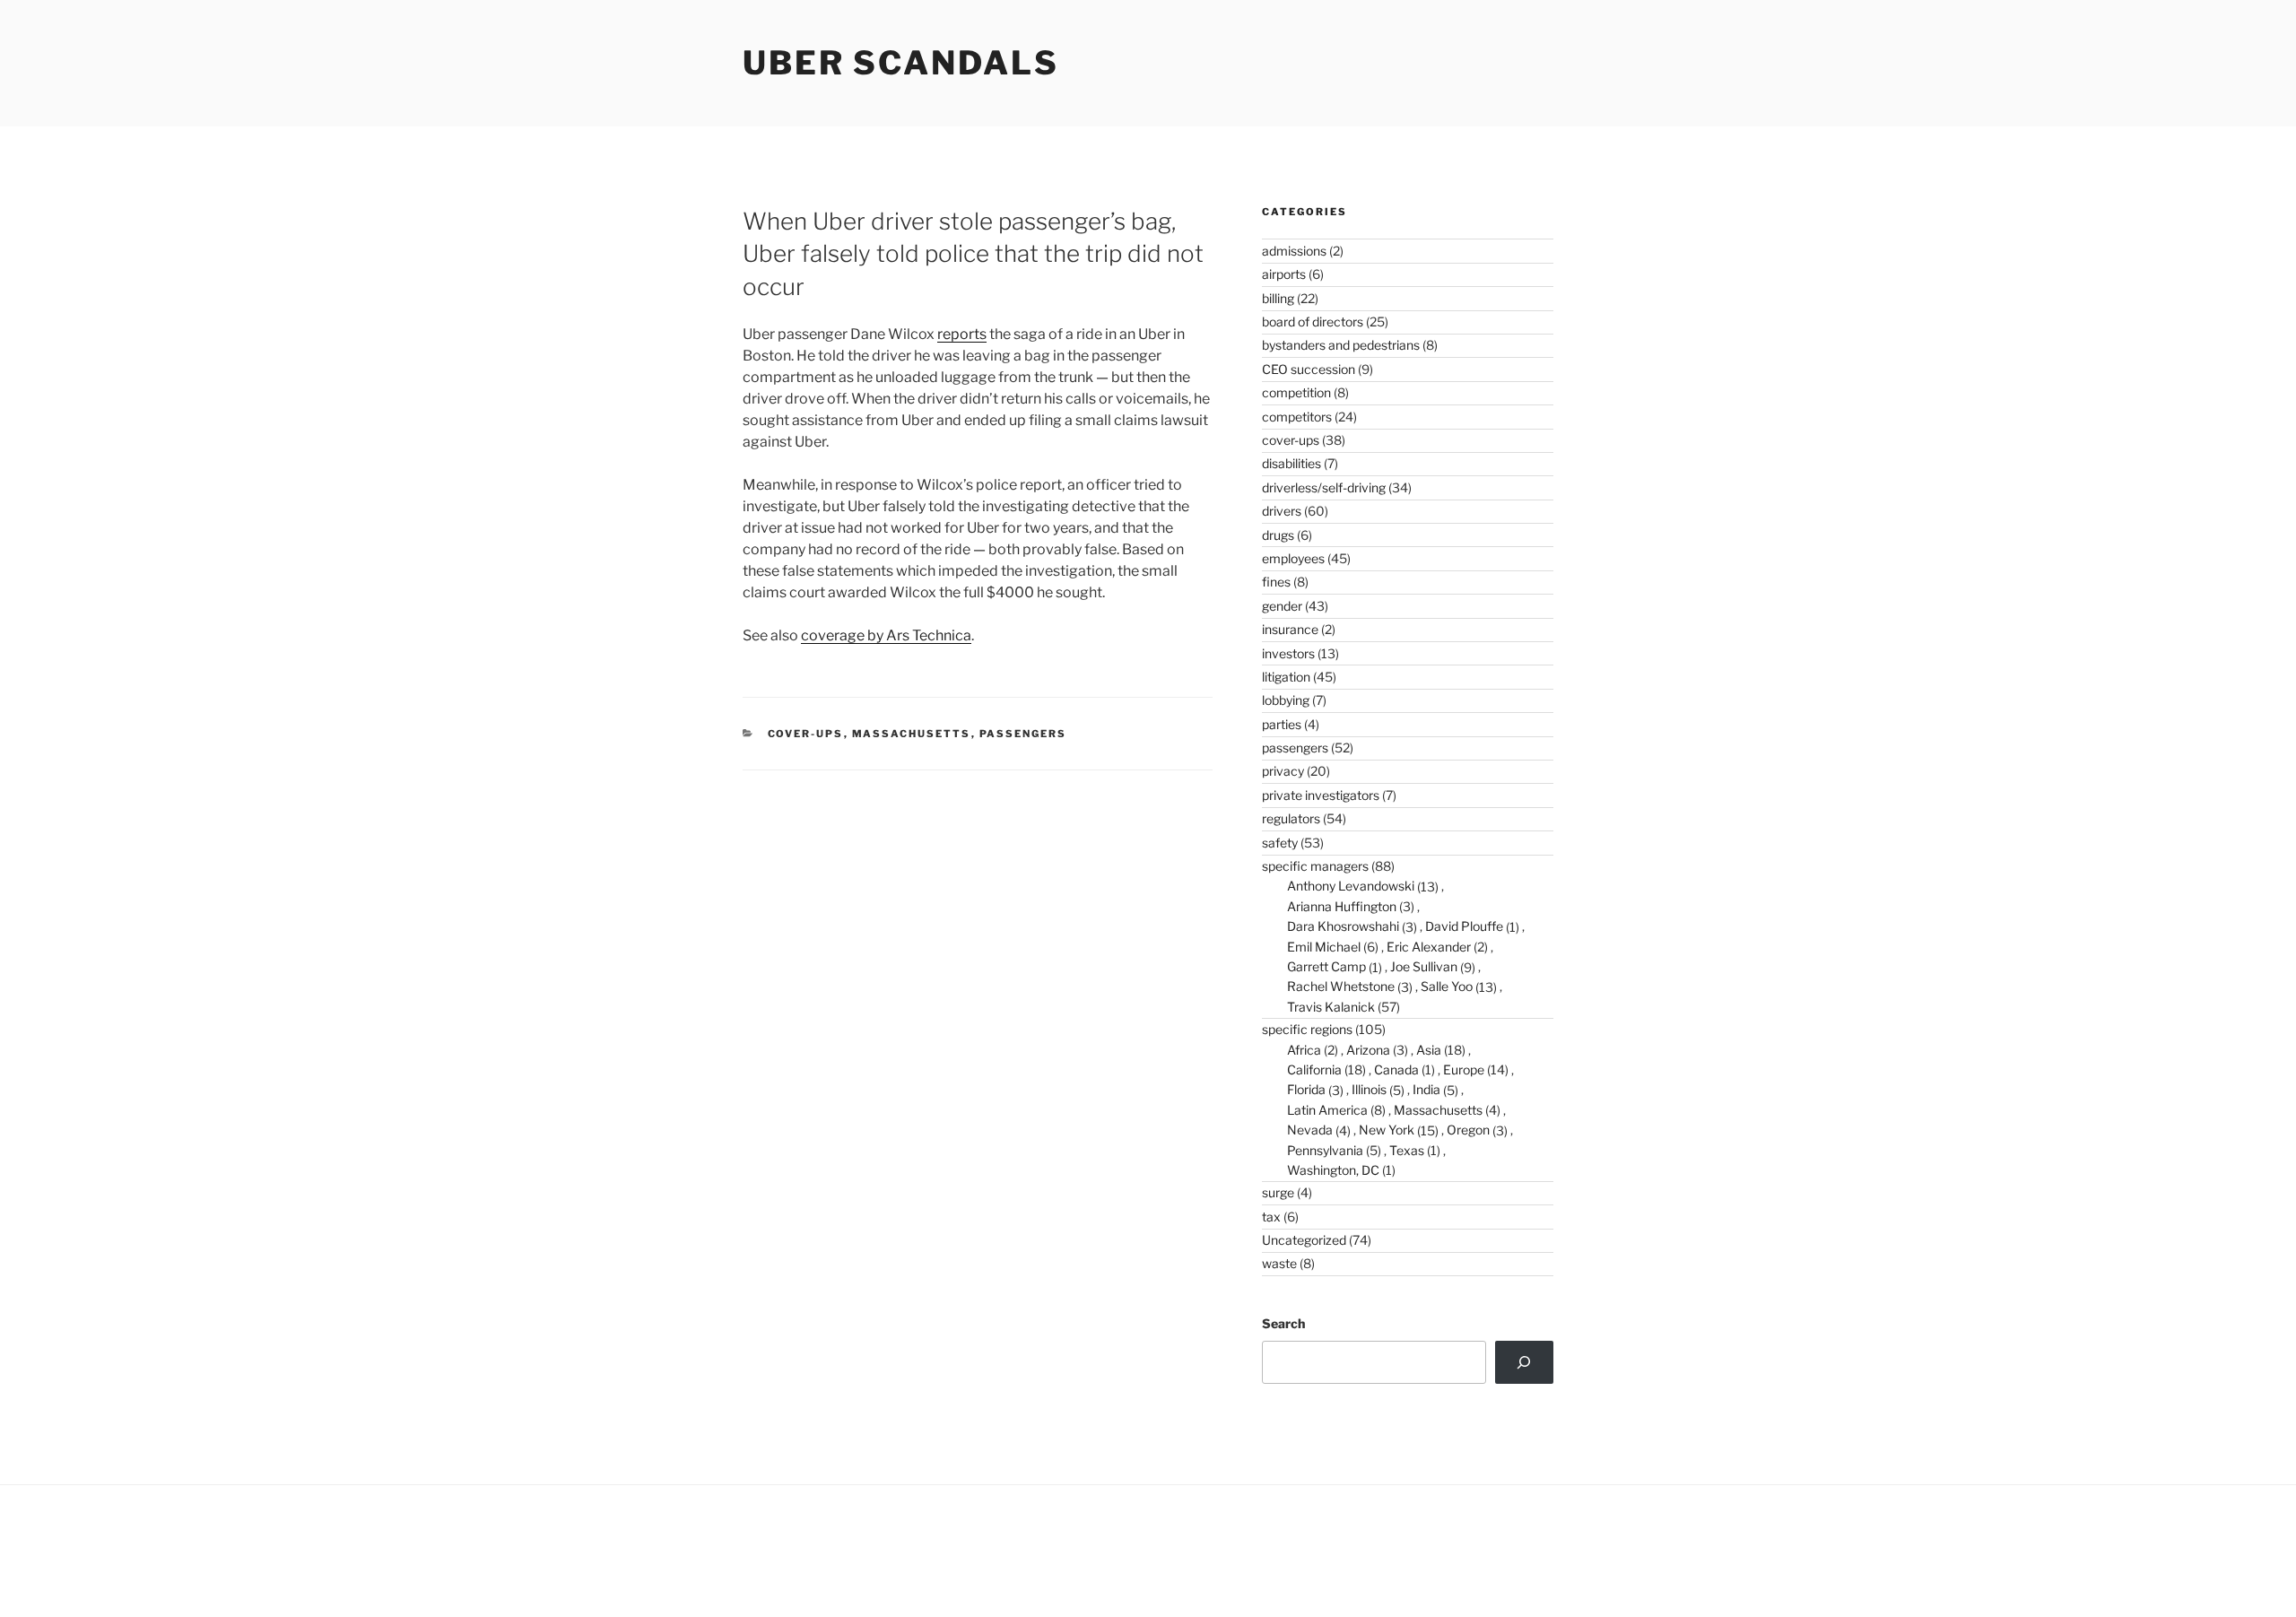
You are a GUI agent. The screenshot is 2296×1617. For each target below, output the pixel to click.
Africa (1304, 1050)
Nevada (1310, 1130)
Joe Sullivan (1424, 966)
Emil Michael (1324, 947)
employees (1293, 558)
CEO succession (1309, 369)
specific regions (1307, 1029)
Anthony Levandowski (1351, 886)
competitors (1297, 417)
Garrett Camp (1326, 966)
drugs (1278, 535)
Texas (1407, 1150)
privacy (1283, 771)
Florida (1306, 1089)
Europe (1464, 1069)
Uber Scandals (900, 63)
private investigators (1321, 795)
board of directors (1313, 322)
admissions (1294, 251)
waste (1279, 1263)
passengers (1023, 734)
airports (1284, 274)
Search (1283, 1323)
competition (1296, 392)
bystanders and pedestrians (1341, 345)
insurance (1290, 629)
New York (1387, 1130)
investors (1288, 653)
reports (962, 334)
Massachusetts (912, 734)
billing (1278, 298)
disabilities (1291, 463)
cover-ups (806, 734)
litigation (1286, 677)
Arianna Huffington (1342, 906)
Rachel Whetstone (1341, 986)
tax (1271, 1217)
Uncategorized (1304, 1240)
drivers (1282, 511)
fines (1276, 582)
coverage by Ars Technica (886, 635)
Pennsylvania (1325, 1150)
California (1314, 1069)
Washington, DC (1333, 1170)
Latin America (1327, 1110)
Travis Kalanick (1331, 1007)
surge (1278, 1192)
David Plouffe (1464, 926)
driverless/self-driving (1324, 487)
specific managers (1315, 866)
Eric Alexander (1429, 947)
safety (1280, 843)
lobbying (1286, 700)
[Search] (1524, 1362)
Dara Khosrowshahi (1343, 926)
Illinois (1369, 1089)
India (1426, 1089)
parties (1282, 724)
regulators (1291, 818)
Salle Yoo (1447, 986)
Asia (1429, 1050)
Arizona (1368, 1050)
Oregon (1468, 1130)
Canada (1396, 1069)
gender (1282, 606)
